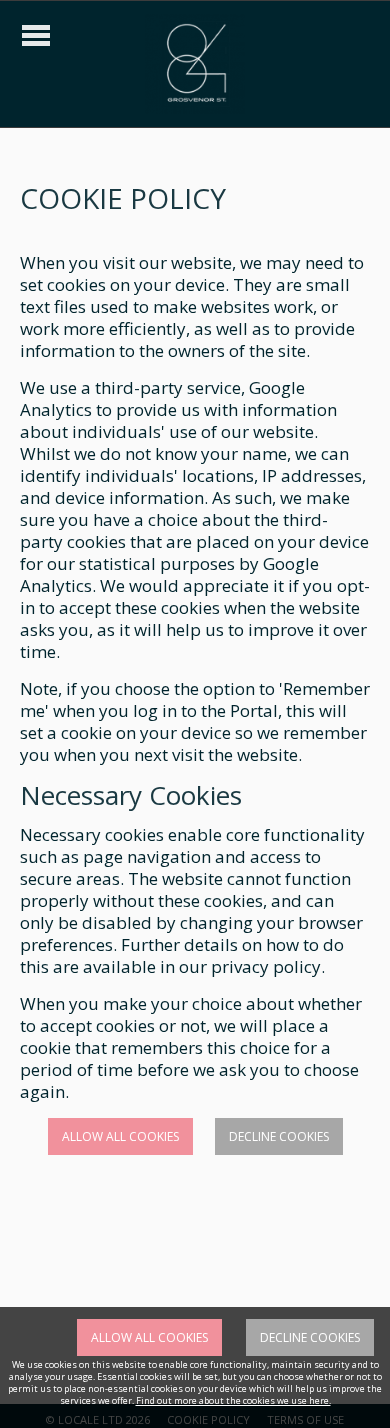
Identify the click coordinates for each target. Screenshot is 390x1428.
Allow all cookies (120, 1136)
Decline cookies (279, 1136)
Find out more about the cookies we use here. (233, 1400)
